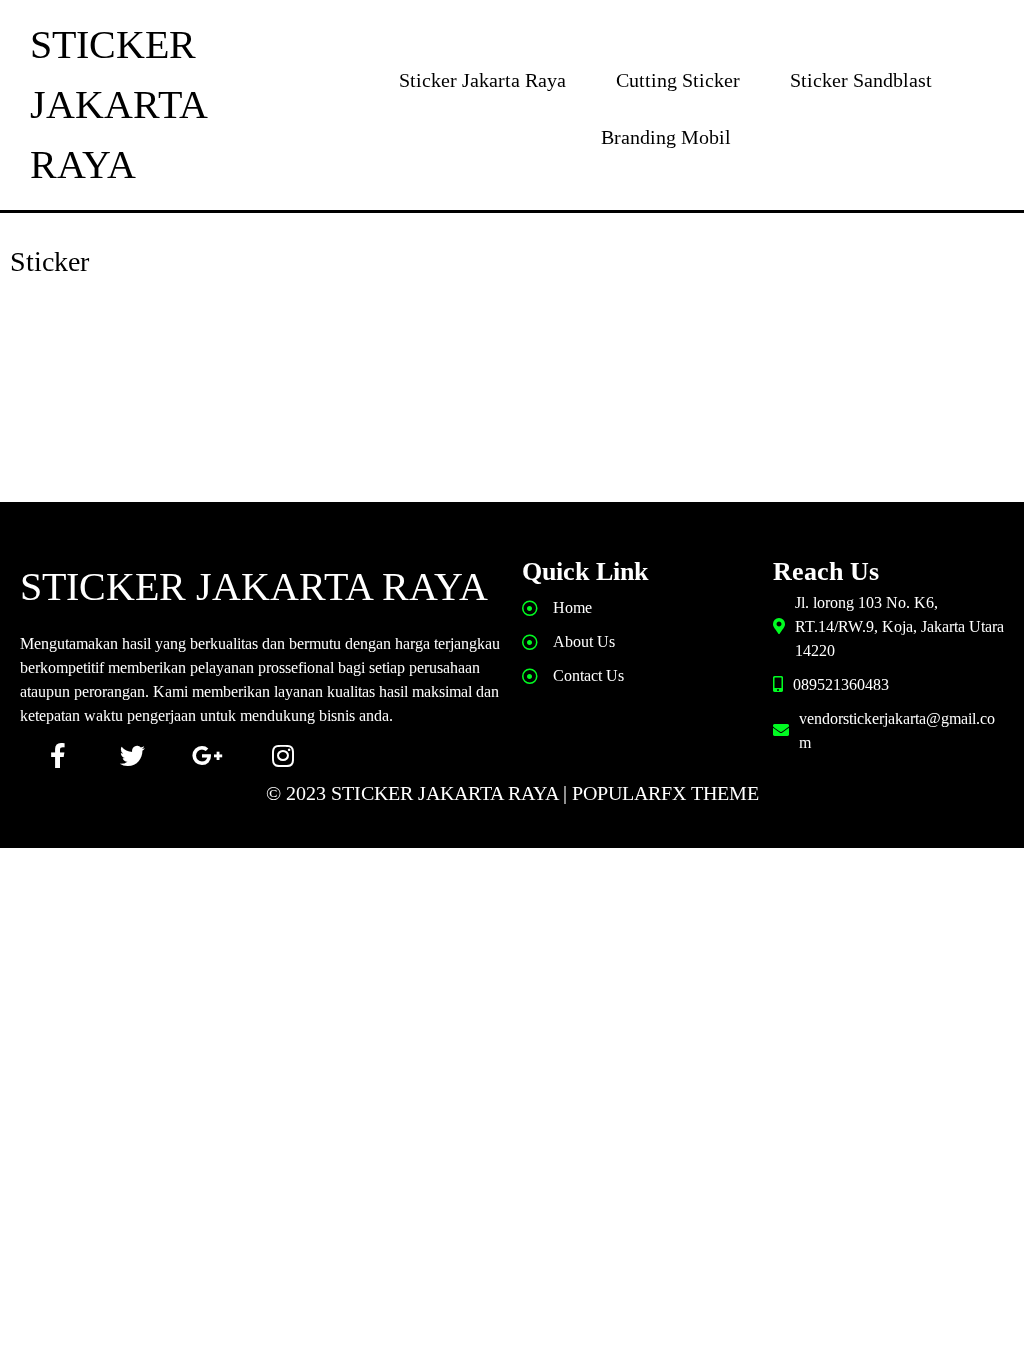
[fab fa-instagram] (282, 755)
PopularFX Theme (665, 793)
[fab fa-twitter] (132, 755)
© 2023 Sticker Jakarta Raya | (419, 793)
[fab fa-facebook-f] (57, 755)
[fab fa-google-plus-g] (207, 755)
